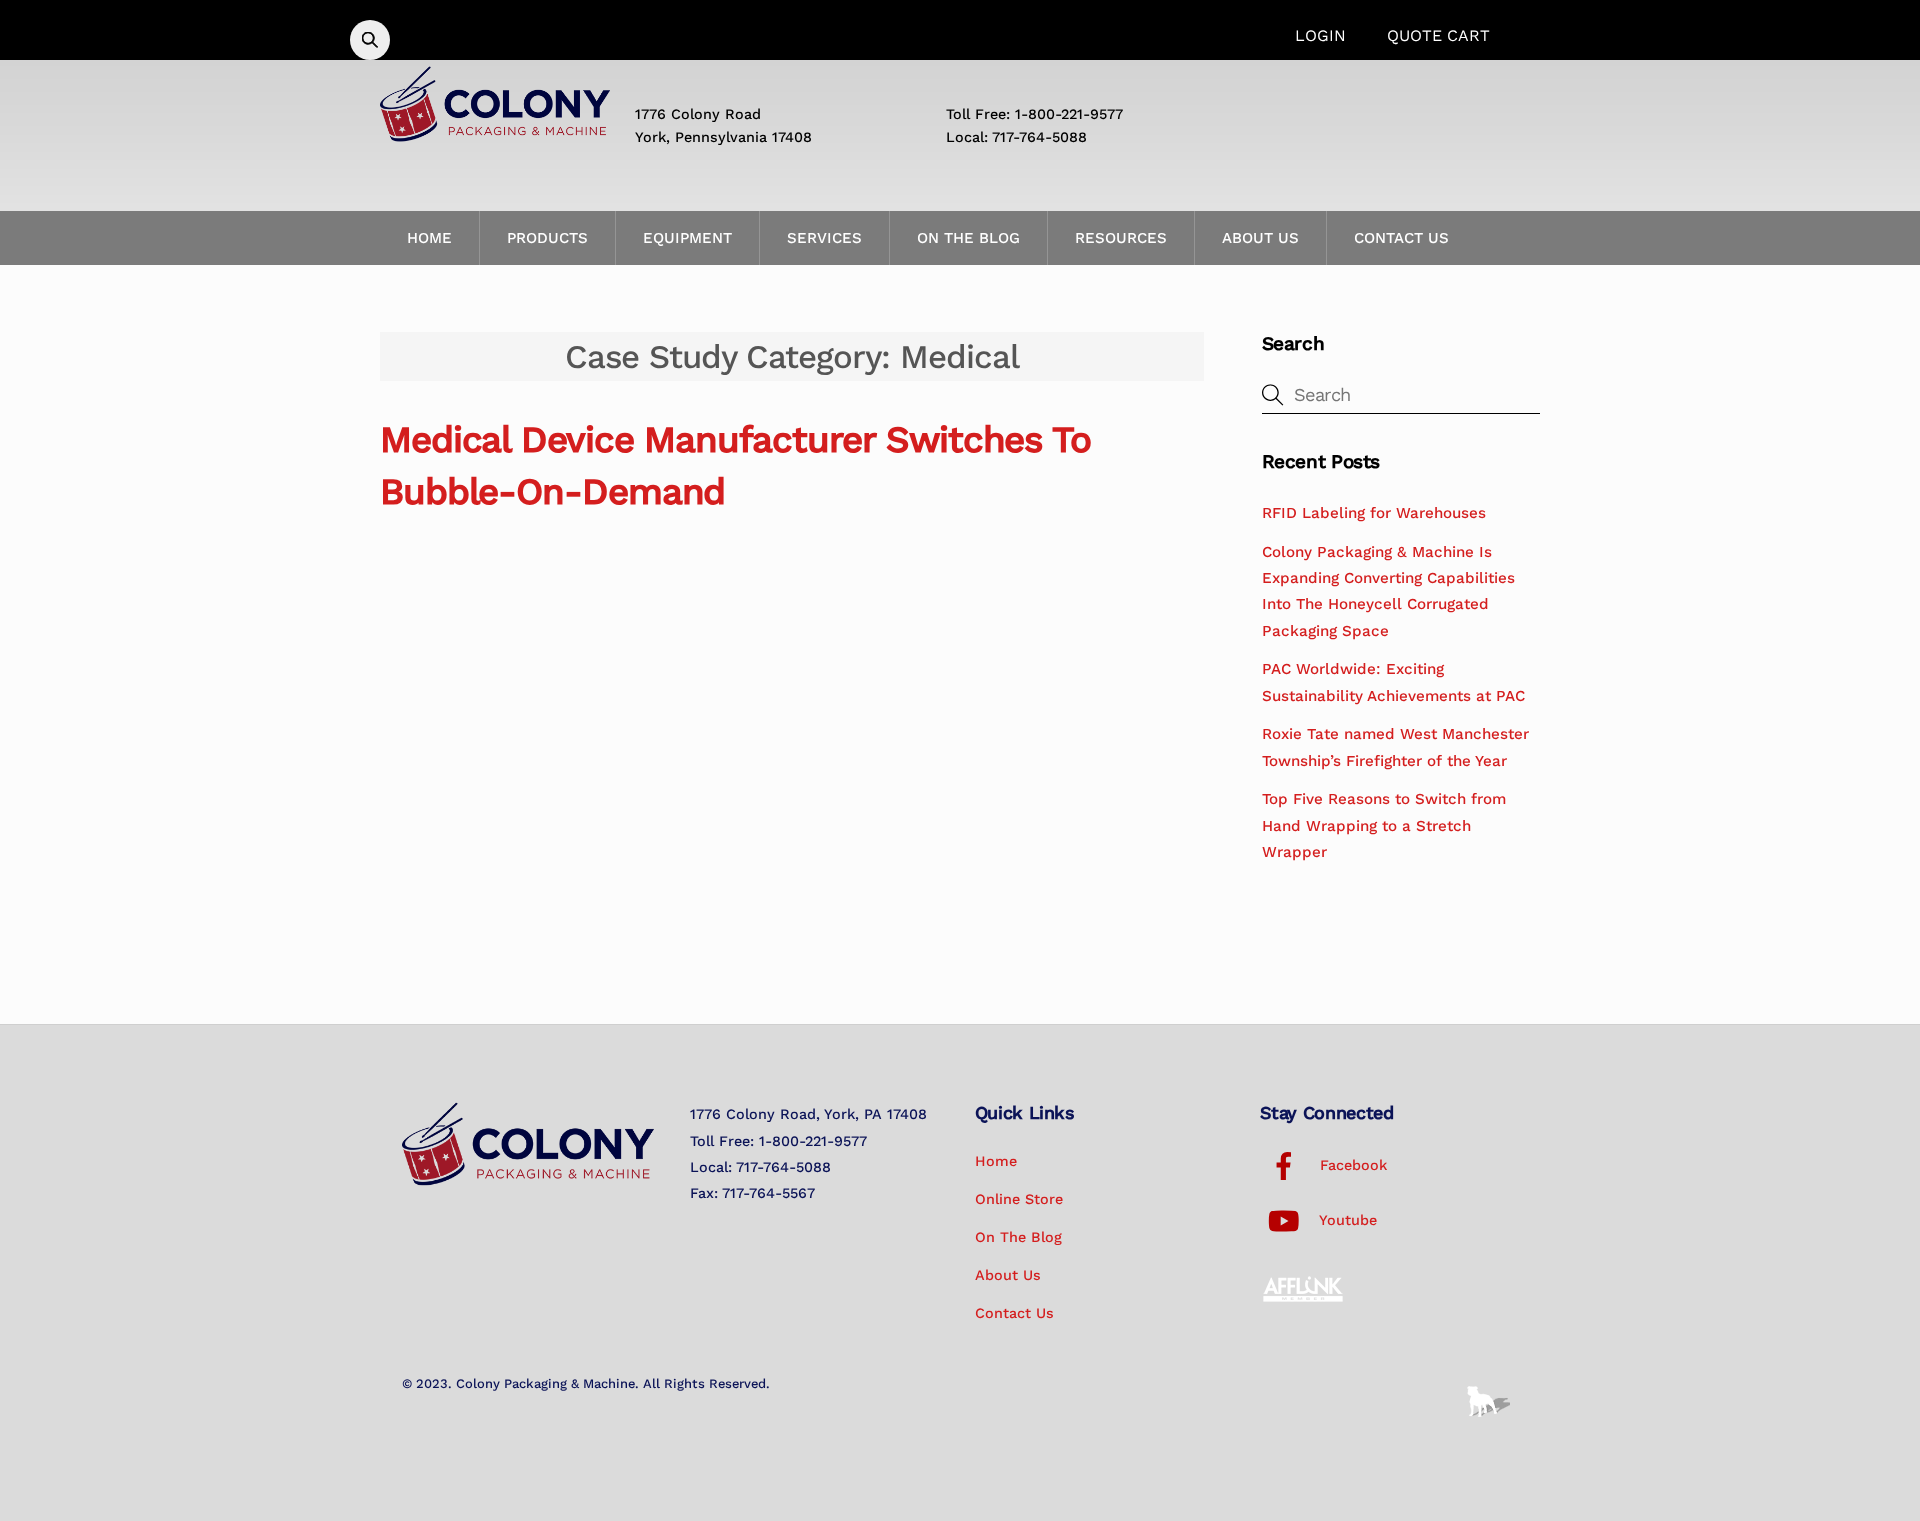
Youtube (1346, 1220)
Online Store (1019, 1199)
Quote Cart (1438, 35)
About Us (1260, 238)
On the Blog (968, 238)
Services (824, 238)
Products (547, 238)
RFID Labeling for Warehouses (1374, 513)
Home (429, 238)
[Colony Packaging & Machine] (495, 134)
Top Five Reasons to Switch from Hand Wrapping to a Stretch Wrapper (1384, 825)
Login (1320, 35)
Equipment (687, 238)
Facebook (1351, 1165)
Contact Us (1401, 238)
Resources (1121, 238)
